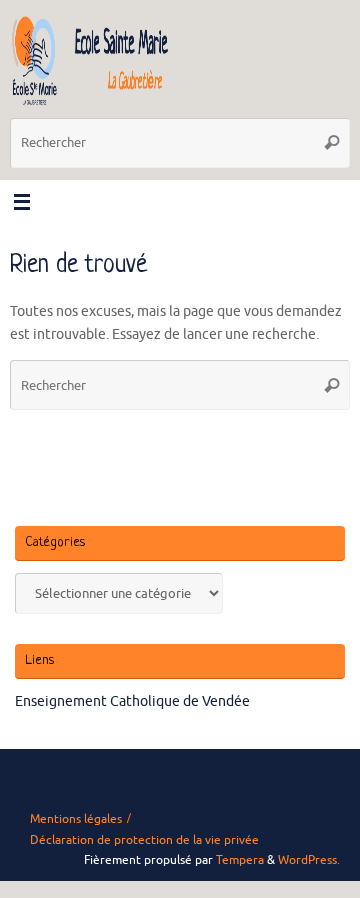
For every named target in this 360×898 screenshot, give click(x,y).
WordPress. (309, 860)
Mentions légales (76, 819)
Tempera (240, 860)
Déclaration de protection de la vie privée (144, 840)
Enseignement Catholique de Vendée (132, 701)
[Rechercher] (332, 143)
